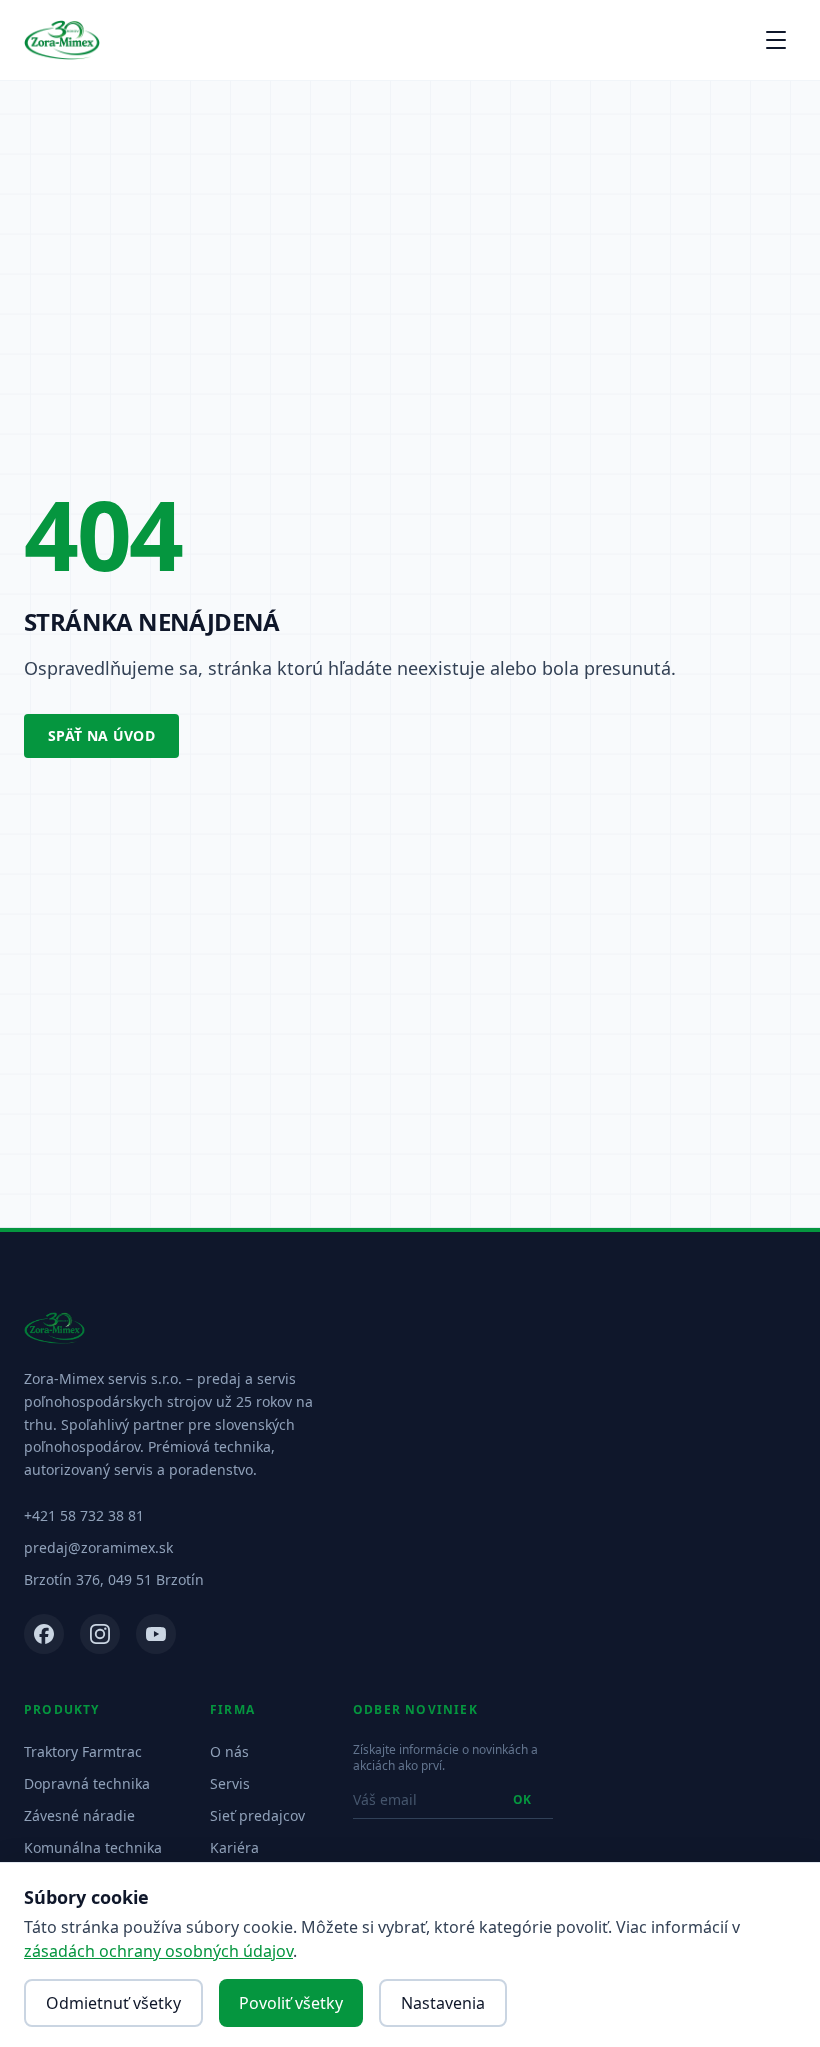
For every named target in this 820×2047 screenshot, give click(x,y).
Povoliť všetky (291, 2003)
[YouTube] (156, 1634)
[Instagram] (100, 1634)
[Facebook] (44, 1634)
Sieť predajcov (257, 1815)
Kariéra (234, 1847)
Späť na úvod (101, 735)
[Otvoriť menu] (776, 40)
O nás (229, 1751)
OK (522, 1799)
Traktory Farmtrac (83, 1751)
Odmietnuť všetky (113, 2003)
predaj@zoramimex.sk (98, 1547)
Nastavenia (443, 2003)
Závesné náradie (79, 1815)
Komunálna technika (93, 1847)
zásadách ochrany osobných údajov (158, 1951)
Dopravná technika (87, 1783)
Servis (230, 1783)
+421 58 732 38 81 (84, 1515)
